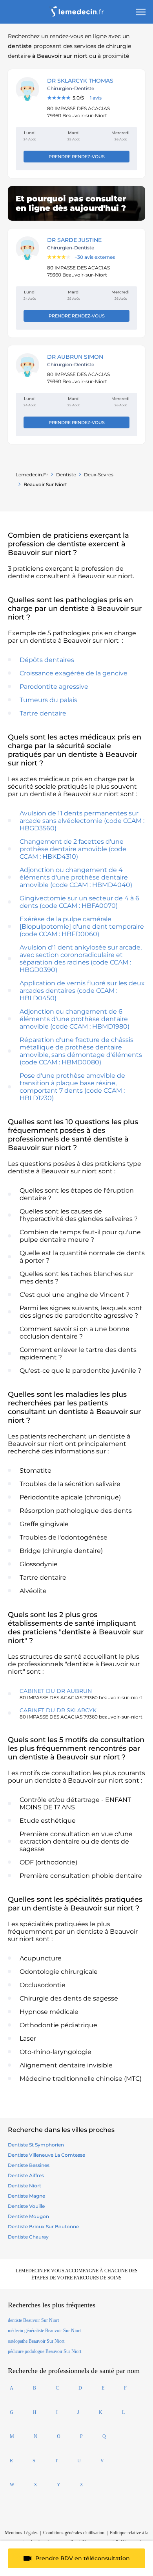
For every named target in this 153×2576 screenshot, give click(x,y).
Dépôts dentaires (47, 660)
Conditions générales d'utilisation (74, 2533)
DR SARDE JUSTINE (74, 240)
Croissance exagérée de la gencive (74, 673)
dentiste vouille (26, 2206)
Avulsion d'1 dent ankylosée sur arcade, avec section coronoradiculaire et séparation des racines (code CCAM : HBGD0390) (81, 959)
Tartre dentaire (43, 713)
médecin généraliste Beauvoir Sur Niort (44, 2331)
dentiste (66, 475)
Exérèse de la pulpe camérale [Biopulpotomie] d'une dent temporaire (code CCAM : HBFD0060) (82, 927)
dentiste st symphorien (36, 2145)
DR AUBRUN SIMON (75, 357)
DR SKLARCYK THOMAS (80, 81)
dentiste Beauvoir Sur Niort (33, 2320)
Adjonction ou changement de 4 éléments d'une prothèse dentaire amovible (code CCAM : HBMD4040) (76, 877)
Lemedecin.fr (32, 475)
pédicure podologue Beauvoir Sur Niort (45, 2351)
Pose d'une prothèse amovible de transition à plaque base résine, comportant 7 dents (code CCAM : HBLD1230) (72, 1087)
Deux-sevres (99, 475)
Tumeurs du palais (48, 700)
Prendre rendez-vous (77, 157)
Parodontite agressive (54, 687)
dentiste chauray (28, 2237)
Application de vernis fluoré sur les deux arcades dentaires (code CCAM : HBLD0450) (82, 991)
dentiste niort (25, 2186)
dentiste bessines (29, 2165)
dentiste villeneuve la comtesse (46, 2155)
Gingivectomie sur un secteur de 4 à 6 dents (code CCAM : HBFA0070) (79, 902)
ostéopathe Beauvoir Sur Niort (36, 2341)
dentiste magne (26, 2196)
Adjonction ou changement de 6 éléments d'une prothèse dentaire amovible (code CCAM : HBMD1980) (75, 1019)
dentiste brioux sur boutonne (43, 2227)
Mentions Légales (21, 2533)
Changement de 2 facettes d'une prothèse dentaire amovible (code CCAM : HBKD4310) (73, 849)
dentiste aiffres (26, 2175)
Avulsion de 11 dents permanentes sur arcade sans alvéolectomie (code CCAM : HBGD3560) (82, 821)
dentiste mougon (28, 2216)
